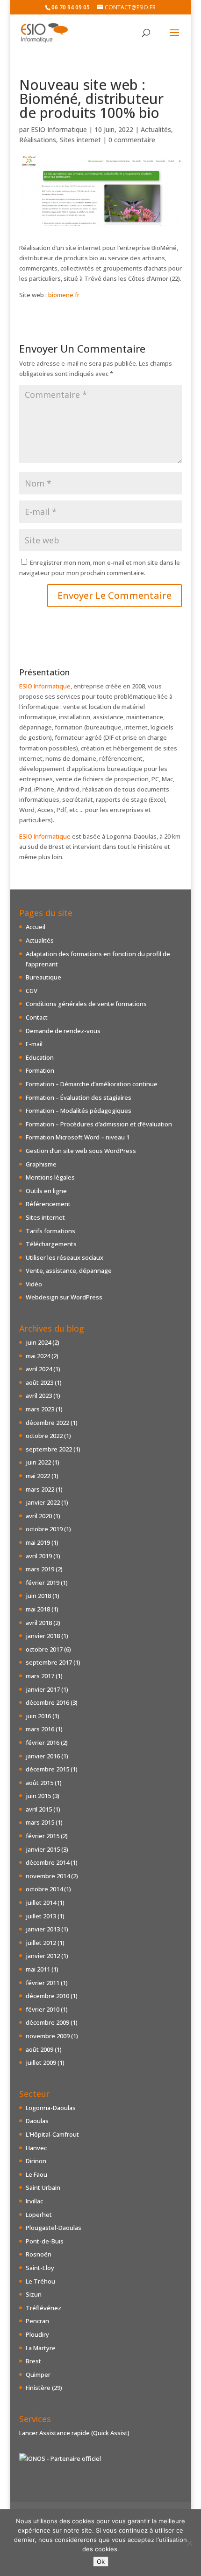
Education (40, 1057)
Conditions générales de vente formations (86, 1004)
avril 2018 (39, 1623)
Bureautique (43, 977)
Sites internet (80, 140)
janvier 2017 (43, 1689)
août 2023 (39, 1382)
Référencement (48, 1204)
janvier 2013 (43, 1929)
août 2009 (39, 2049)
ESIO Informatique (59, 129)
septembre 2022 (49, 1449)
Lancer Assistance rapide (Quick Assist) (74, 2433)
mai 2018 (38, 1609)
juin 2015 (38, 1796)
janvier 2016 (43, 1756)
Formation (40, 1070)
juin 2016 (38, 1716)
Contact (37, 1017)
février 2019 (43, 1583)
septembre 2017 (49, 1662)
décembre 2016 (47, 1702)
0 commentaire (132, 140)
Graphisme (41, 1164)
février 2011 (43, 1983)
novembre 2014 (48, 1876)
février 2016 (43, 1743)
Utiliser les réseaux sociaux (65, 1257)
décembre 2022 (47, 1423)
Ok (101, 2562)
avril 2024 (39, 1369)
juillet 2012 (41, 1943)
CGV (32, 991)
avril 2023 (39, 1396)
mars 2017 (40, 1676)
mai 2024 (38, 1356)
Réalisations (38, 140)
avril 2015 (39, 1809)
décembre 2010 (47, 1996)
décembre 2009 (47, 2022)
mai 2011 (38, 1969)
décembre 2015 (47, 1769)
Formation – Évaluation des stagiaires (79, 1097)
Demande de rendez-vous (63, 1031)
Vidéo (34, 1284)
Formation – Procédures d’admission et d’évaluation (99, 1124)
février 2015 (43, 1836)
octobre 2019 (44, 1529)
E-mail (34, 1044)
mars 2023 (40, 1409)
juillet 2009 (41, 2062)
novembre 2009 (48, 2036)
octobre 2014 (44, 1889)
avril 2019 (39, 1556)
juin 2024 (38, 1342)
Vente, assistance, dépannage (69, 1271)
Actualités (156, 129)
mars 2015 (40, 1822)
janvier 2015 (43, 1849)
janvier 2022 (43, 1502)
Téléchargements (51, 1244)
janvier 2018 (43, 1636)
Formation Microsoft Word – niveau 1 (78, 1137)
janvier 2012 (43, 1956)
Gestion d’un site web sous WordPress (81, 1151)
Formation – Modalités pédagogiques (79, 1111)
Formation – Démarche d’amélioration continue (92, 1084)
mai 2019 (38, 1542)
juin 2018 (38, 1596)
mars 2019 (40, 1569)
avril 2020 (39, 1516)
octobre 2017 (44, 1649)
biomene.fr (64, 295)
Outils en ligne (46, 1191)
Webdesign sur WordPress (64, 1297)
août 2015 (39, 1783)
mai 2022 (38, 1476)
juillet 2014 (41, 1902)
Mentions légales (50, 1177)
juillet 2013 (41, 1916)
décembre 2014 (47, 1862)
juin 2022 (38, 1462)
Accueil (36, 927)
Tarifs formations (50, 1231)
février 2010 (43, 2009)
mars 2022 (40, 1489)
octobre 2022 (44, 1436)
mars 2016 (40, 1729)
